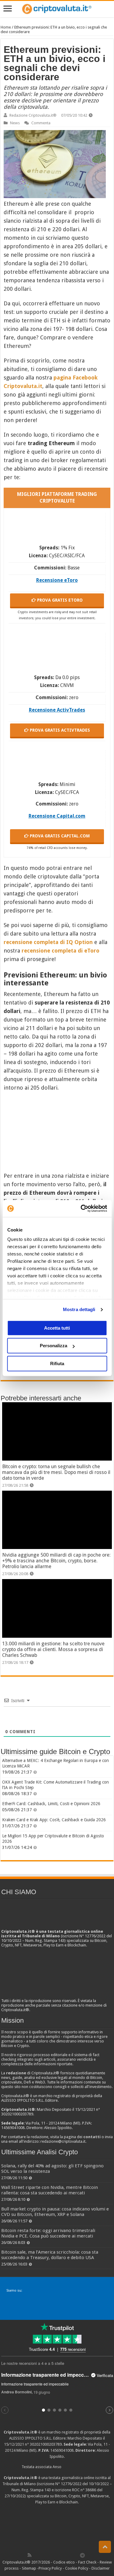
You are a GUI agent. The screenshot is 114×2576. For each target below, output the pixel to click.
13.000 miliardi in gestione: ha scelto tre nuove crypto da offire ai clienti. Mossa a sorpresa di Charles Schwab (53, 1649)
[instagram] (69, 2555)
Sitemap (29, 2568)
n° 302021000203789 (43, 2444)
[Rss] (29, 2555)
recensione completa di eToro (60, 951)
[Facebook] (36, 2555)
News (15, 123)
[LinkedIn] (56, 2555)
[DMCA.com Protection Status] (57, 2528)
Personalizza (54, 1346)
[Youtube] (63, 2555)
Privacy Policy (50, 2568)
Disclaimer (101, 2568)
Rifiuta (57, 1364)
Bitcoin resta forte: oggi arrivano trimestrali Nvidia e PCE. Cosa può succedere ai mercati (48, 2233)
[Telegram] (84, 2555)
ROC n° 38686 (84, 2490)
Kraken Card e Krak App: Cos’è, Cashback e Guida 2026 (54, 1820)
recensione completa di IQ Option (48, 942)
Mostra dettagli (79, 1309)
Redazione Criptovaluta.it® (33, 115)
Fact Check (87, 2562)
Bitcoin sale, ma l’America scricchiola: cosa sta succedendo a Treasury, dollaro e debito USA (50, 2255)
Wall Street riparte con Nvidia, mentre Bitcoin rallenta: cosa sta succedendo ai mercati (50, 2190)
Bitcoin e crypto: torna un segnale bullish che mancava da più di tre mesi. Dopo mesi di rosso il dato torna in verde (56, 1472)
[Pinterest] (49, 2555)
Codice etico (64, 2562)
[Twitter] (43, 2555)
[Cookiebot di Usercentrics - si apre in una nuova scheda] (81, 1208)
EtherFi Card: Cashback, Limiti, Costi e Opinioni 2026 (51, 1804)
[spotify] (76, 2555)
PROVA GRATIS (59, 600)
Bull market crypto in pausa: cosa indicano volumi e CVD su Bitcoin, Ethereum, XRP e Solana (55, 2212)
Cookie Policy (77, 2568)
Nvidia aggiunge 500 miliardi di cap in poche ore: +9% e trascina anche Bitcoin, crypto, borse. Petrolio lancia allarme (56, 1561)
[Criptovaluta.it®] (57, 9)
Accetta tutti (57, 1328)
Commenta (41, 123)
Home (6, 27)
